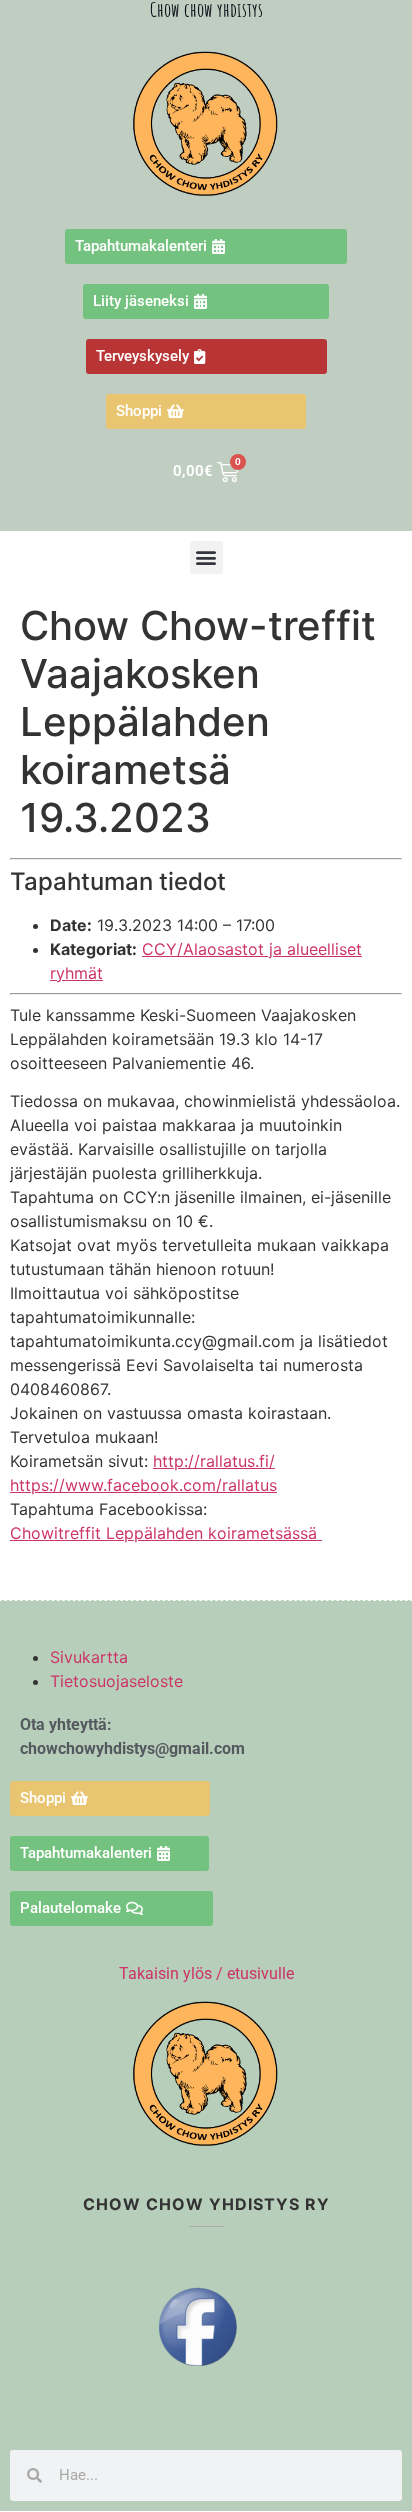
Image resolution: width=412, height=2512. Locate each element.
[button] (206, 557)
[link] (143, 1485)
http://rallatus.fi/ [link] (214, 1461)
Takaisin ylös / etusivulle (206, 1973)
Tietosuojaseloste (116, 1681)
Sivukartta (89, 1657)
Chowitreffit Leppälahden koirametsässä (166, 1533)
